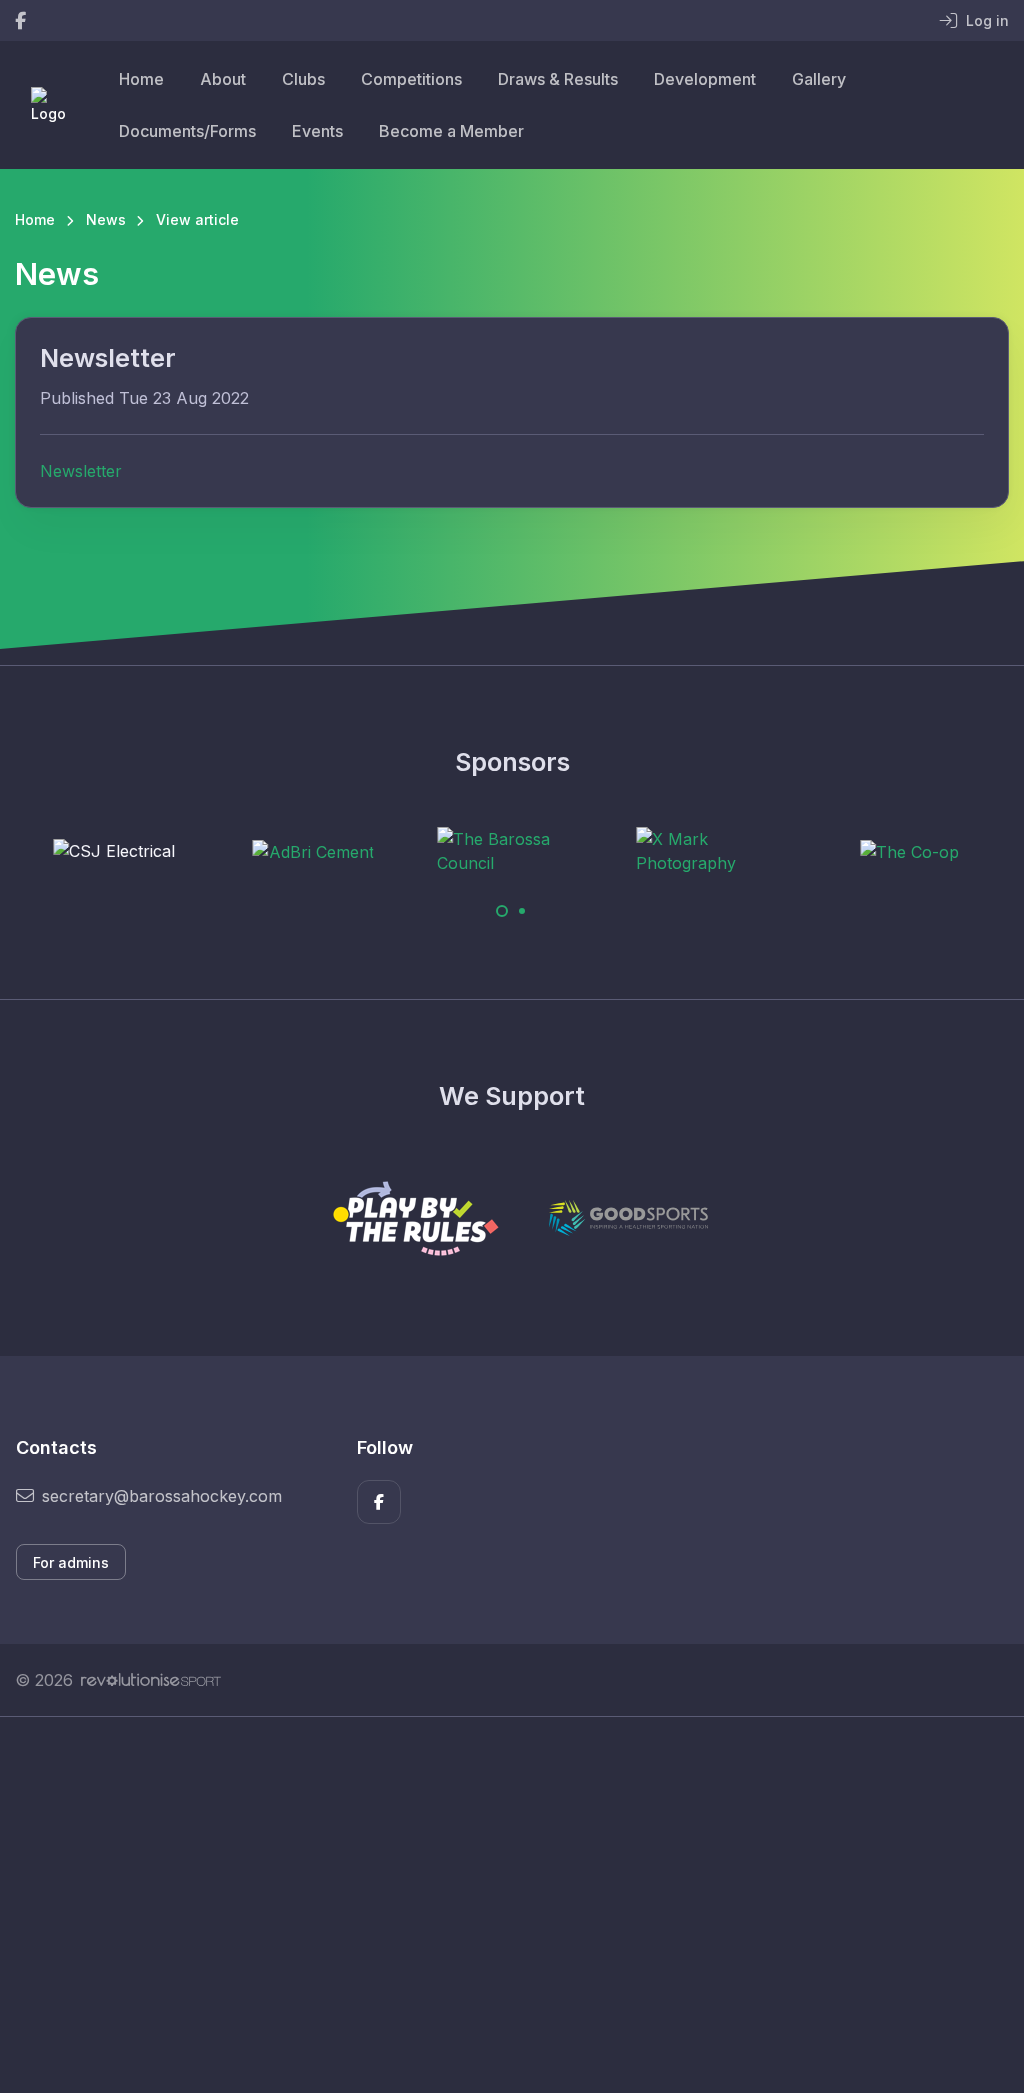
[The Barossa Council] (512, 851)
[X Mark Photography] (711, 851)
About (223, 79)
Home (141, 79)
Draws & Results (558, 79)
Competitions (411, 79)
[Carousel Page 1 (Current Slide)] (502, 911)
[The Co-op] (909, 851)
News (106, 219)
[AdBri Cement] (313, 851)
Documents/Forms (187, 131)
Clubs (303, 79)
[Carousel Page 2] (522, 911)
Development (705, 79)
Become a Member (451, 131)
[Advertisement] (512, 1905)
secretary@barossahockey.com (162, 1496)
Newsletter (81, 471)
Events (317, 131)
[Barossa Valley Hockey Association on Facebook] (20, 20)
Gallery (819, 79)
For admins (71, 1562)
